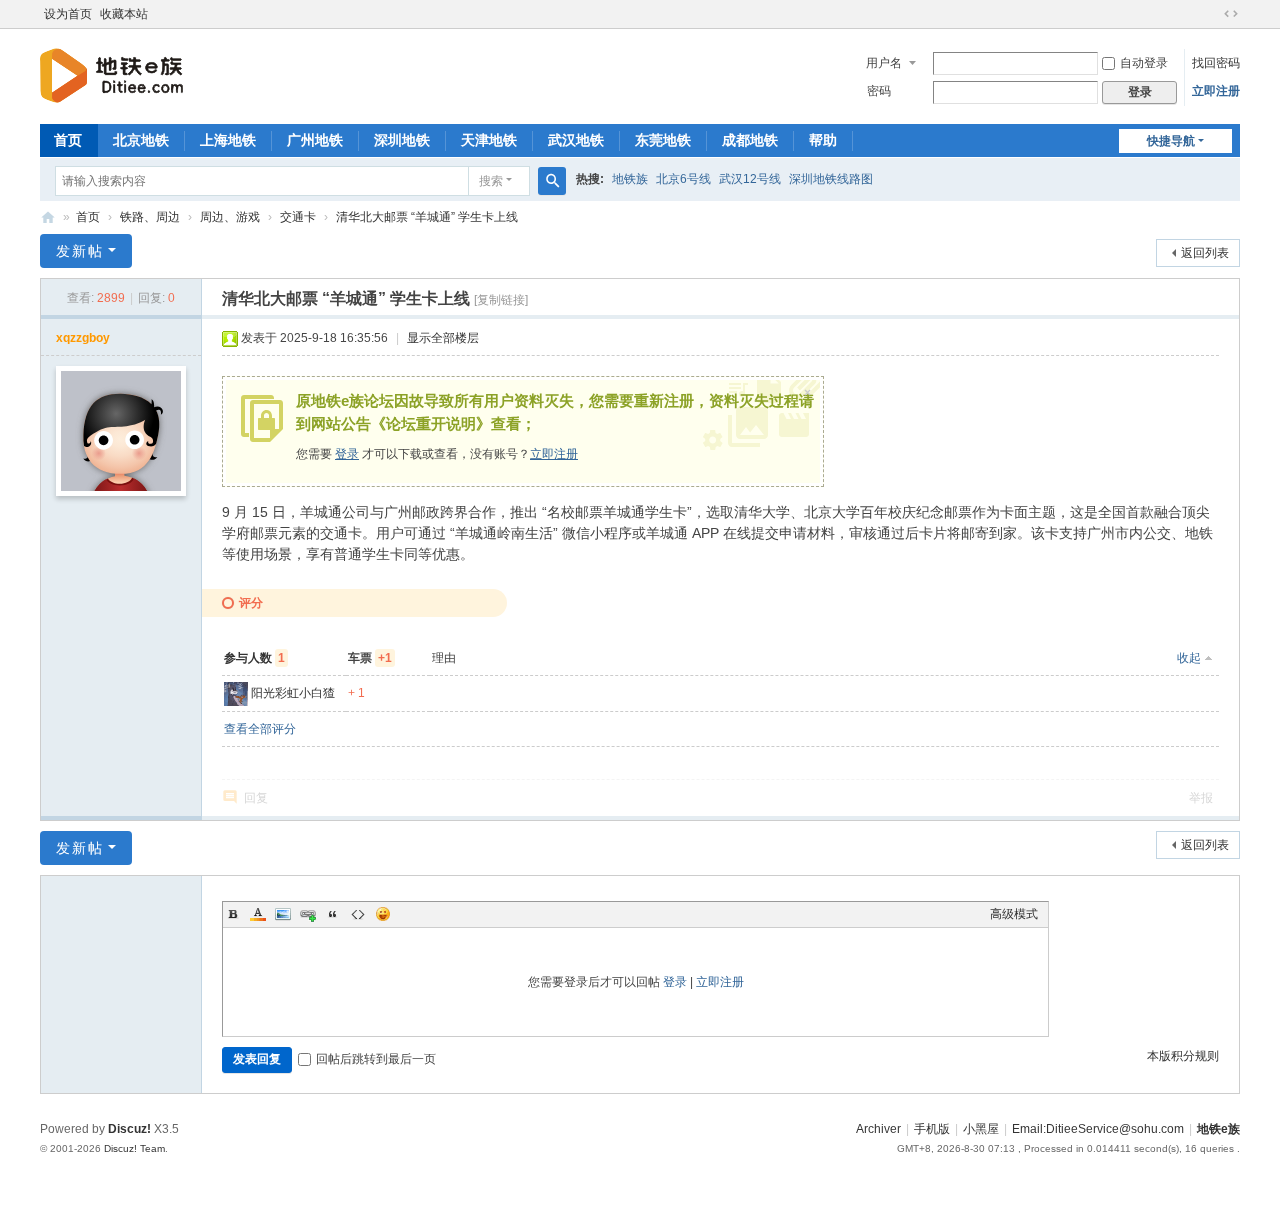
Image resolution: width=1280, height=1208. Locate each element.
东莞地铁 (663, 140)
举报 (1201, 798)
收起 (1189, 658)
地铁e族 (48, 217)
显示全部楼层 (443, 338)
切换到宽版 (1231, 14)
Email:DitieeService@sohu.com (1098, 1129)
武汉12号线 (750, 179)
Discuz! (129, 1129)
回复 (256, 798)
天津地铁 (489, 140)
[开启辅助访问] (1212, 14)
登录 (347, 454)
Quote (333, 914)
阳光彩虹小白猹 (293, 693)
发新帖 (80, 251)
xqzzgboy (83, 338)
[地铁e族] (111, 75)
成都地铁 (750, 140)
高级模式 (1014, 914)
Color (258, 914)
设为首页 (68, 14)
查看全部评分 (260, 729)
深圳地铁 (402, 140)
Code (358, 914)
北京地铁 (141, 140)
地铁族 (630, 179)
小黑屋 (981, 1129)
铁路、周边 (150, 217)
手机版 (932, 1129)
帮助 (823, 140)
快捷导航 (1171, 141)
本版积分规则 (1183, 1056)
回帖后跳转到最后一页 (376, 1059)
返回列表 (1205, 253)
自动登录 (1144, 63)
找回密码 (1216, 63)
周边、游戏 (230, 217)
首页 (68, 140)
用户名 (884, 63)
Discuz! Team (134, 1148)
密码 (879, 91)
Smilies (383, 914)
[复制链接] (501, 300)
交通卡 (298, 217)
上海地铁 (228, 140)
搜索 (491, 181)
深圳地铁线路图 (831, 179)
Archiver (878, 1129)
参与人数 (254, 658)
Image (283, 914)
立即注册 (1216, 91)
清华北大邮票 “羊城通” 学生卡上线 (427, 217)
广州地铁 (315, 140)
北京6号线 (683, 179)
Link (308, 914)
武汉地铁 (576, 140)
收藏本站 (124, 14)
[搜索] (552, 181)
